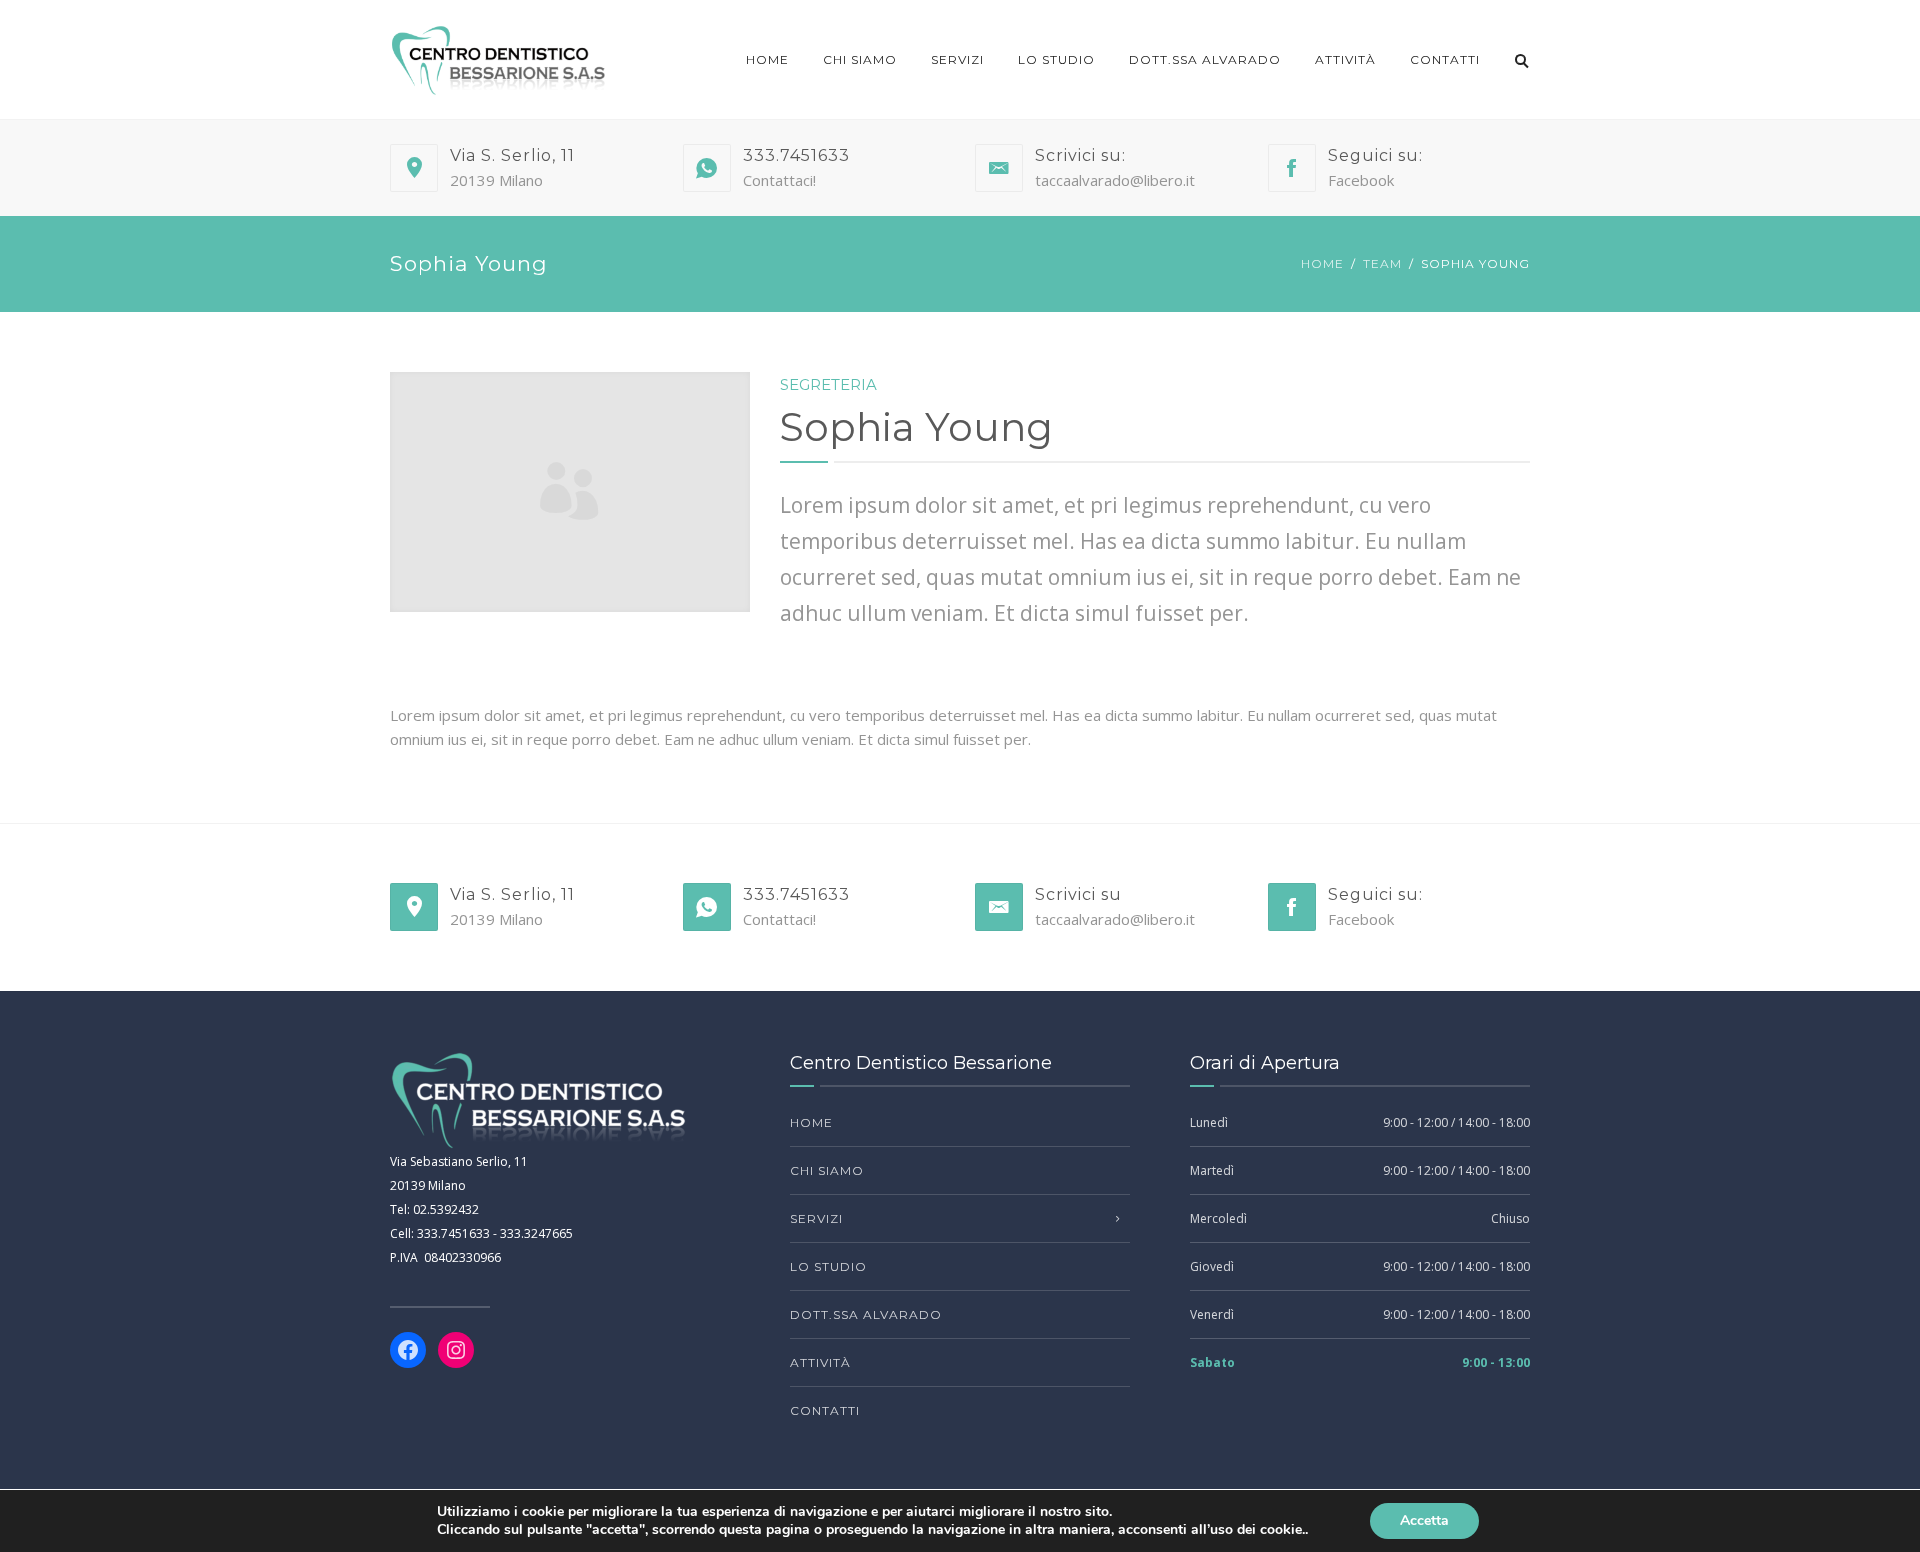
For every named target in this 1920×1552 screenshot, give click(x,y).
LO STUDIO (1056, 59)
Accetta (1424, 1520)
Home (767, 59)
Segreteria (828, 384)
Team (1382, 263)
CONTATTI (1445, 59)
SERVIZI (957, 59)
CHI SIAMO (860, 59)
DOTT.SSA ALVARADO (1205, 59)
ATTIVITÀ (1345, 59)
